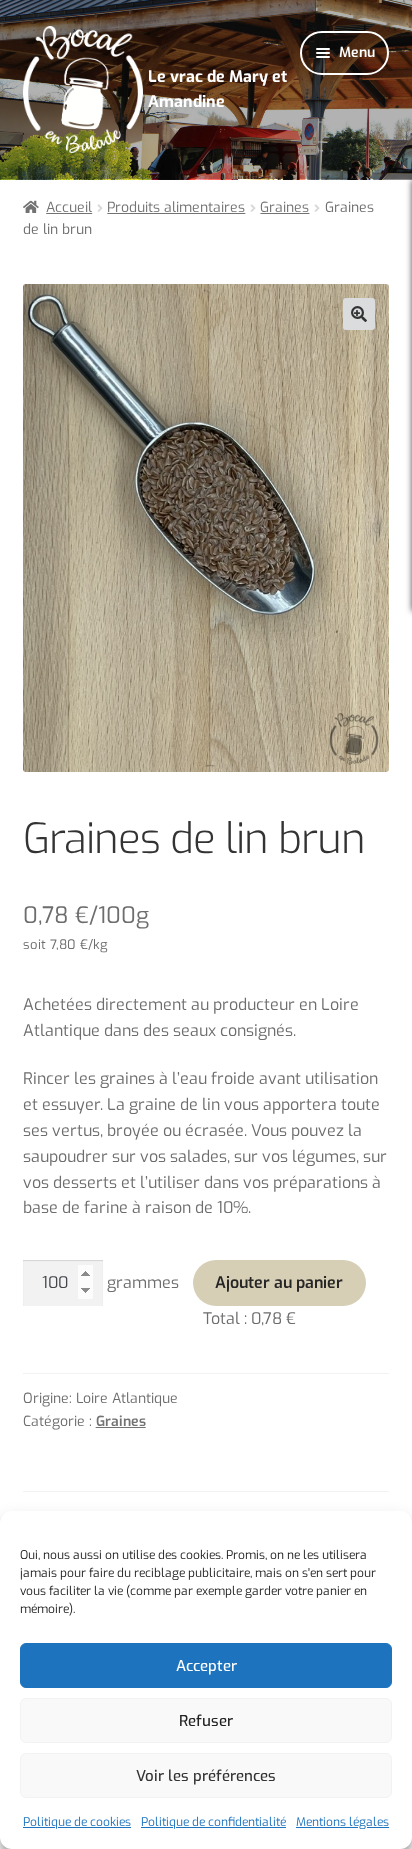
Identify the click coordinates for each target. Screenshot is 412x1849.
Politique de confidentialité (213, 1822)
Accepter (206, 1666)
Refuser (206, 1721)
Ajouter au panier (279, 1282)
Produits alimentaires (176, 207)
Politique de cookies (77, 1822)
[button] (359, 314)
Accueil (69, 207)
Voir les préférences (206, 1776)
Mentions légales (342, 1822)
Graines (284, 207)
